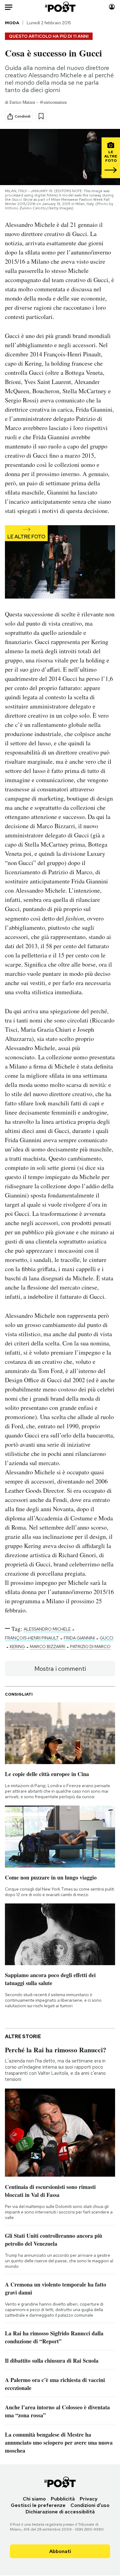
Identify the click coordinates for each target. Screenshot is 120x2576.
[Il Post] (60, 7)
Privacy (89, 2499)
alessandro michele (47, 1629)
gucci (106, 1638)
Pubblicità (63, 2499)
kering (17, 1647)
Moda (12, 23)
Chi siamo (34, 2499)
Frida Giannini (79, 1638)
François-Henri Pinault (32, 1638)
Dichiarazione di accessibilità (60, 2512)
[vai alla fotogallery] (60, 563)
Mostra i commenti (60, 1669)
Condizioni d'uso (90, 2505)
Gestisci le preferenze (38, 2505)
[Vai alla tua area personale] (112, 7)
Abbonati (60, 2551)
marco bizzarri (48, 1647)
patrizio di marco (90, 1647)
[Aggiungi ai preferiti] (41, 116)
